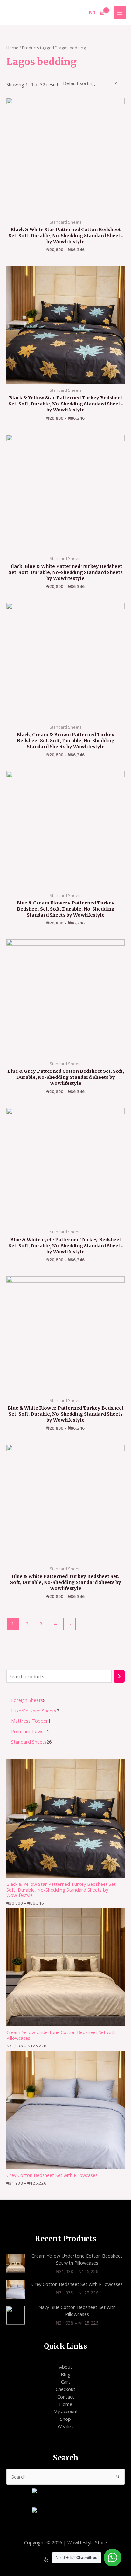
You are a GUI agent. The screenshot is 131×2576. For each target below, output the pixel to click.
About (66, 2367)
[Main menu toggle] (120, 13)
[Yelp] (46, 2560)
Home (12, 48)
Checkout (65, 2389)
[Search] (119, 1676)
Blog (66, 2374)
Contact (66, 2397)
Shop (65, 2419)
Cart (66, 2382)
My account (66, 2411)
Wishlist (65, 2426)
